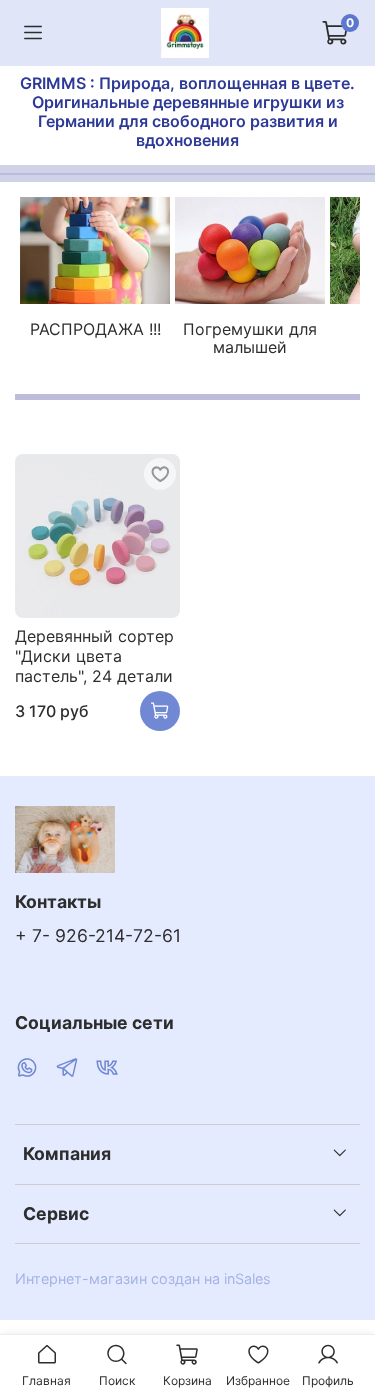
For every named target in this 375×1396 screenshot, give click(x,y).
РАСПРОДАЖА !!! (95, 329)
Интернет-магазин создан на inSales (143, 1278)
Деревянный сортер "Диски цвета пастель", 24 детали (94, 656)
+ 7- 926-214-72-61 (98, 935)
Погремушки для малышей (250, 338)
